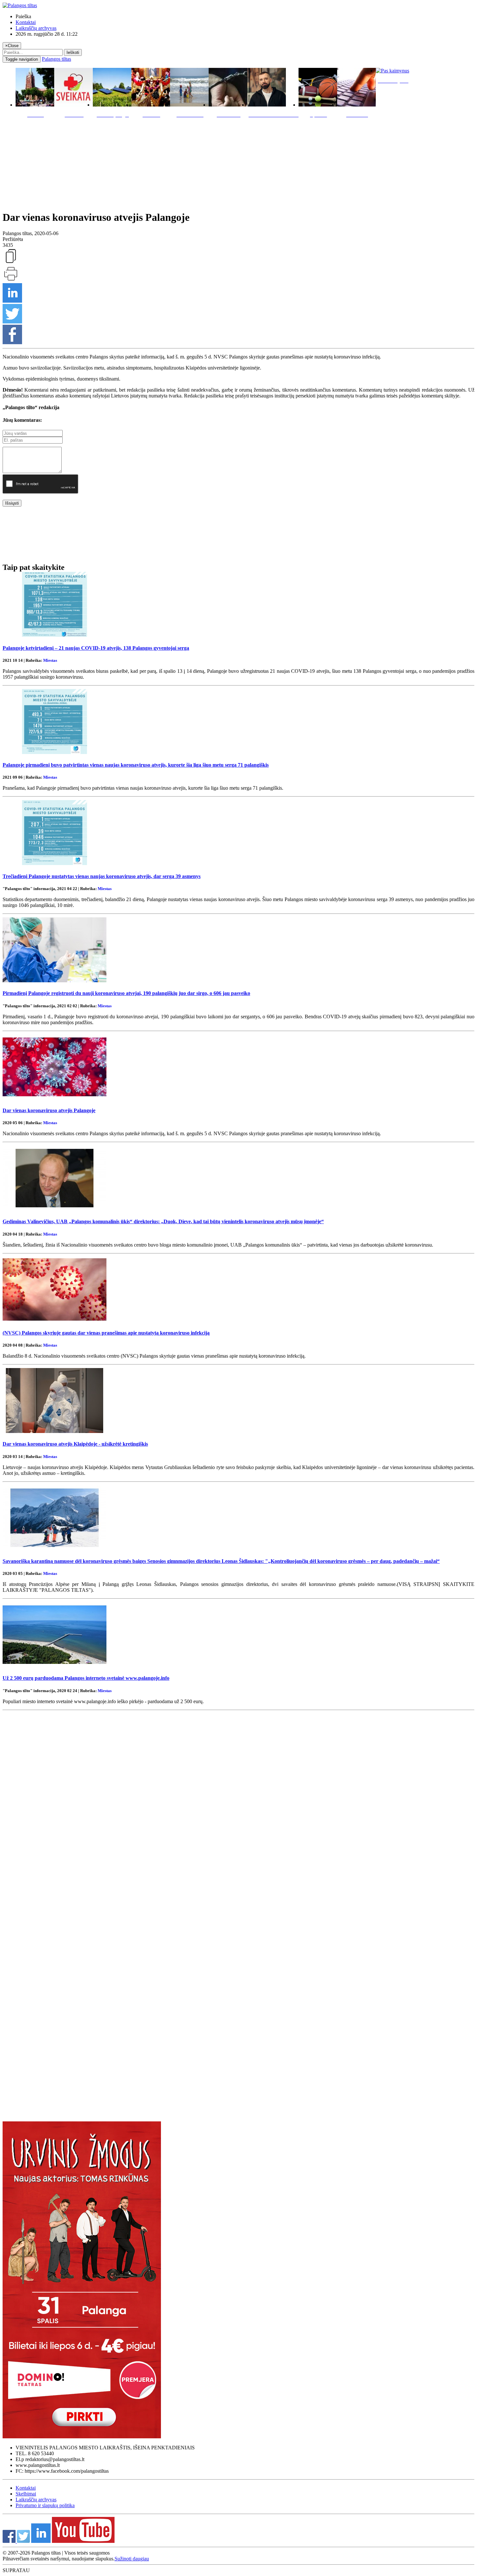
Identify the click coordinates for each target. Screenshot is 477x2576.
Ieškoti (73, 52)
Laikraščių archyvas (36, 28)
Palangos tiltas (56, 59)
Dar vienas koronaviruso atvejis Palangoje (49, 1110)
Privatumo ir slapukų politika (45, 2505)
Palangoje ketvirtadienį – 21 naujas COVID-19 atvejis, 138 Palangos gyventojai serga (96, 648)
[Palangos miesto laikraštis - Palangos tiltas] (20, 5)
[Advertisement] (238, 163)
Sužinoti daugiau (132, 2559)
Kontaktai (26, 22)
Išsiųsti (12, 503)
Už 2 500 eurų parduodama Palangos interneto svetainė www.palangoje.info (86, 1678)
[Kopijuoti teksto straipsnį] (11, 263)
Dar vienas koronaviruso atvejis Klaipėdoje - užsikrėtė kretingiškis (75, 1444)
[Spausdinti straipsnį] (11, 280)
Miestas (50, 660)
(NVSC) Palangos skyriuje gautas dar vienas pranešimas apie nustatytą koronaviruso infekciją (106, 1333)
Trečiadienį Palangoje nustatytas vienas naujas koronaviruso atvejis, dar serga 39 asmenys (102, 876)
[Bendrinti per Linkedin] (12, 301)
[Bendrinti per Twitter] (12, 322)
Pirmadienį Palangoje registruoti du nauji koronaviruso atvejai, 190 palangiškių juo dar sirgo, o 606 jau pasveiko (126, 993)
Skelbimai (26, 2494)
